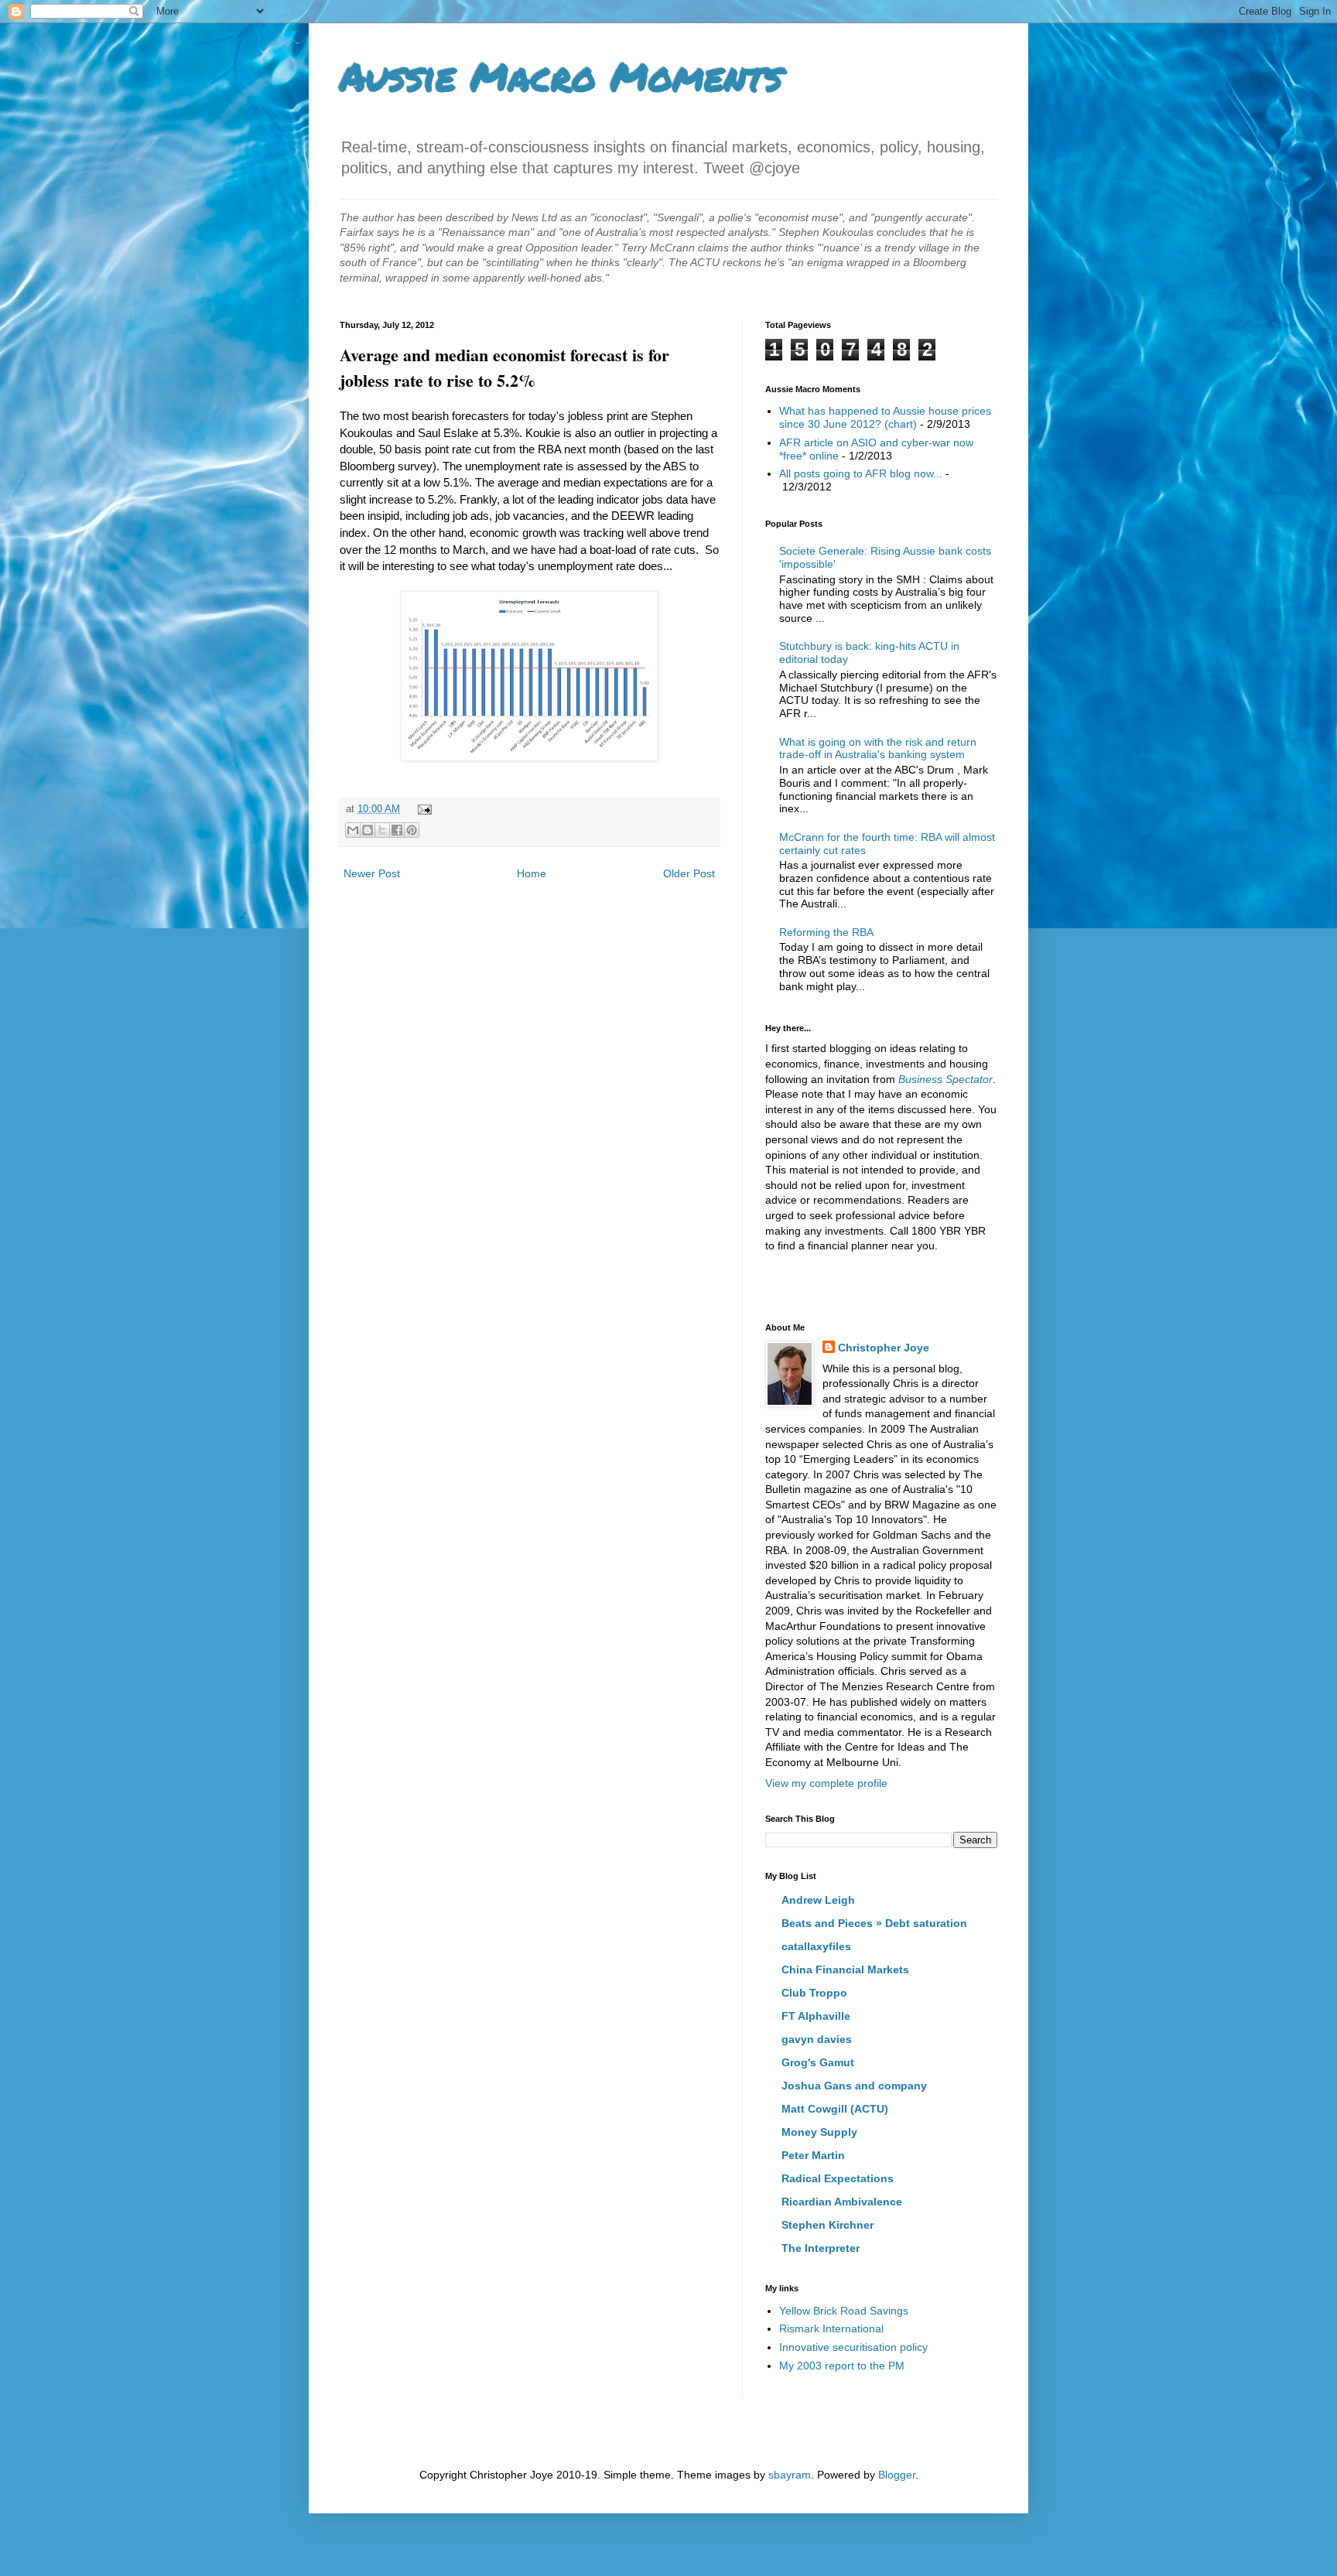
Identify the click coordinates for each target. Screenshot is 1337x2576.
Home (532, 873)
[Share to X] (382, 830)
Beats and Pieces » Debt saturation (874, 1923)
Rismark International (831, 2328)
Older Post (689, 873)
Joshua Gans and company (854, 2086)
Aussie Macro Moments (561, 76)
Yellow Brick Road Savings (844, 2311)
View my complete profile (826, 1783)
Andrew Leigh (818, 1900)
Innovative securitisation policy (853, 2347)
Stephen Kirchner (828, 2225)
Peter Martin (813, 2155)
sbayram (790, 2475)
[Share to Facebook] (397, 830)
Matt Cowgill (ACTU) (835, 2109)
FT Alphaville (816, 2016)
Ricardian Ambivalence (842, 2202)
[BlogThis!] (368, 830)
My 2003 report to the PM (842, 2366)
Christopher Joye (884, 1348)
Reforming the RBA (826, 932)
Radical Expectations (838, 2178)
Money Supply (819, 2132)
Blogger (897, 2475)
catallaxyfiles (816, 1946)
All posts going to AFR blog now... (861, 473)
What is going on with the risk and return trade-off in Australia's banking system (878, 748)
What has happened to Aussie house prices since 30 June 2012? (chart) (885, 417)
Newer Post (372, 873)
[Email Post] (422, 809)
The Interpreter (821, 2248)
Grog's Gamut (818, 2062)
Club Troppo (814, 1993)
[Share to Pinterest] (412, 830)
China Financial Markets (845, 1970)
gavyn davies (817, 2039)
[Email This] (353, 830)
